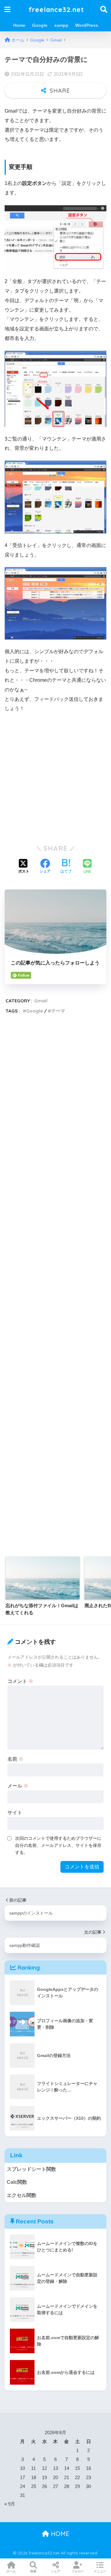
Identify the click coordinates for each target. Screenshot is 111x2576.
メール (18, 1786)
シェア (55, 2571)
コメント (20, 1681)
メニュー (100, 2571)
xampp (61, 25)
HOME (59, 2534)
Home (19, 25)
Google (40, 25)
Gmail (41, 1001)
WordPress (87, 25)
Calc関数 (17, 2182)
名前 (15, 1759)
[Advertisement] (55, 776)
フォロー (78, 2571)
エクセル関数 (22, 2195)
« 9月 (10, 2504)
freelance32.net (56, 9)
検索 (33, 2571)
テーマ (58, 1011)
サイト (15, 1813)
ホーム (11, 2571)
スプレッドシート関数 (31, 2169)
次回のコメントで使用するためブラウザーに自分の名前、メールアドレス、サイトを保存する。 (58, 1845)
